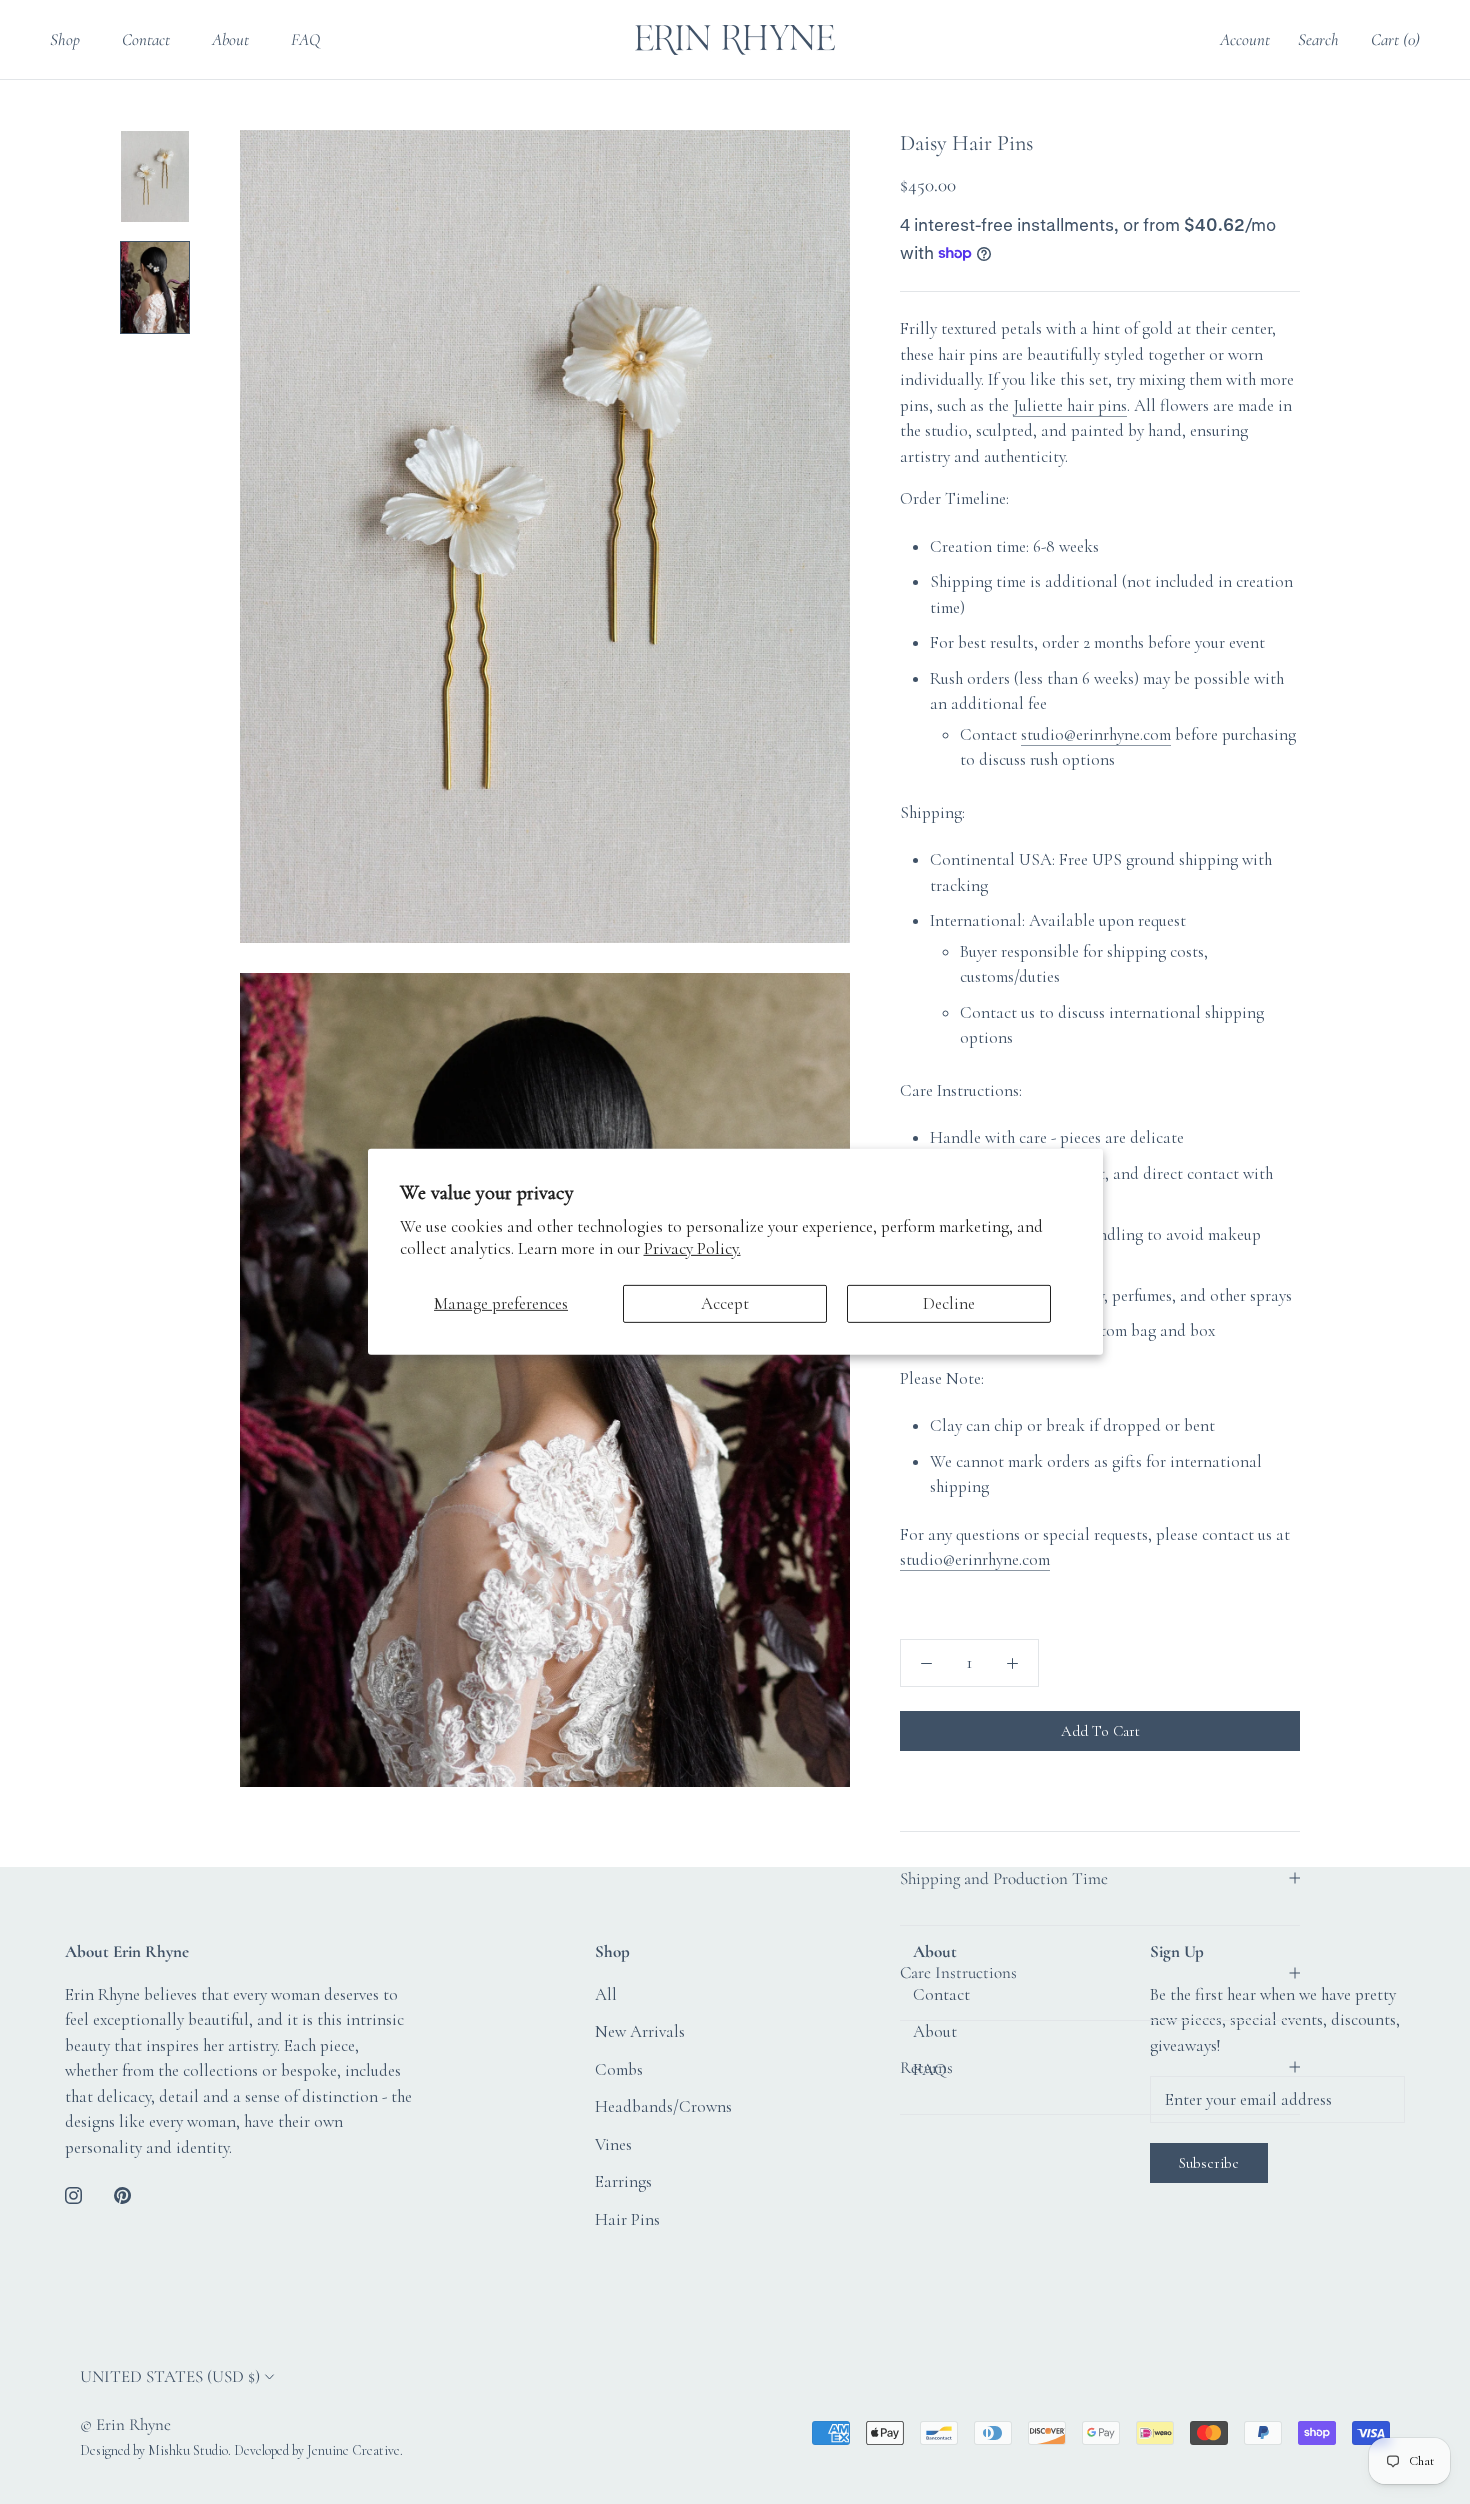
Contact (146, 39)
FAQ (305, 39)
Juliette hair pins (1070, 405)
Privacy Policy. (692, 1248)
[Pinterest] (122, 2193)
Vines (613, 2144)
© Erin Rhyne (125, 2424)
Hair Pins (627, 2219)
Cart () (1395, 39)
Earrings (623, 2181)
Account (1245, 39)
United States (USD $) (170, 2376)
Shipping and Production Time (1004, 1878)
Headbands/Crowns (663, 2106)
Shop (65, 39)
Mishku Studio (188, 2450)
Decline (949, 1303)
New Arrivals (640, 2031)
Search (1318, 39)
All (606, 1994)
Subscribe (1209, 2163)
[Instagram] (73, 2193)
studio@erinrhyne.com (1096, 734)
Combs (619, 2069)
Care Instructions (958, 1972)
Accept (725, 1303)
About (230, 39)
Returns (926, 2067)
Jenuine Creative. (355, 2450)
